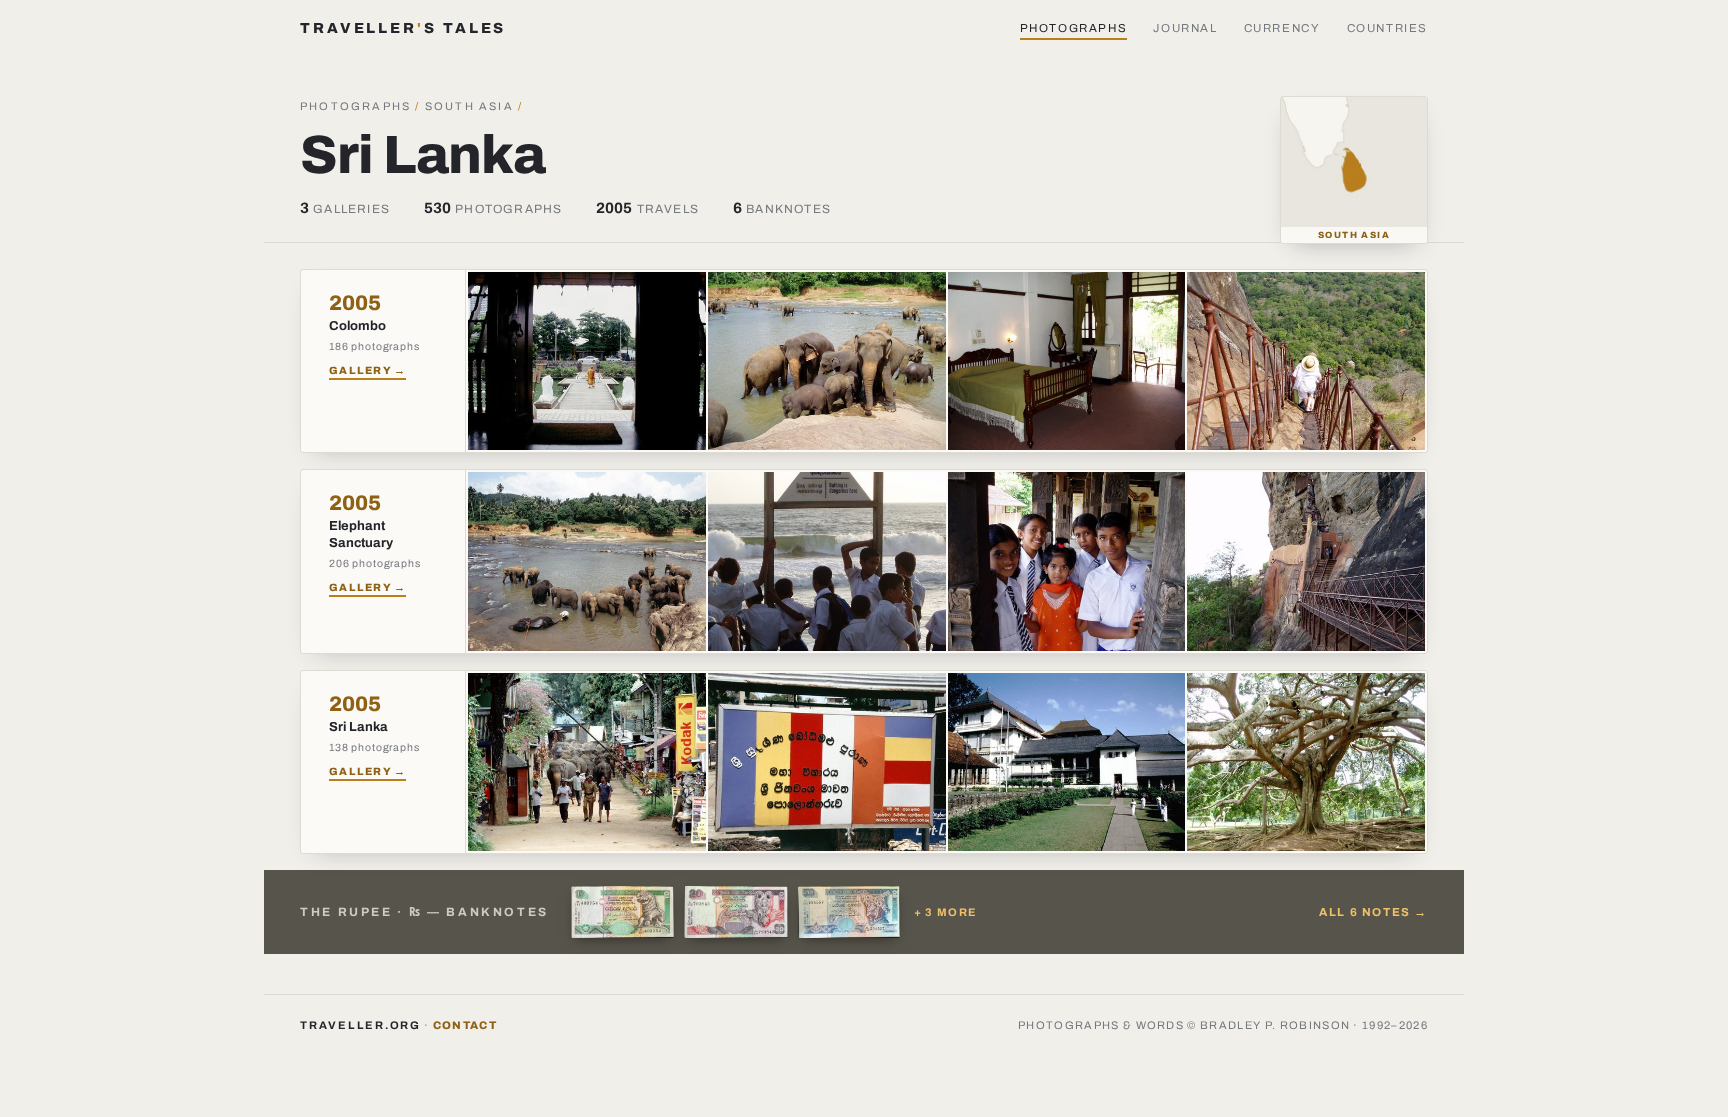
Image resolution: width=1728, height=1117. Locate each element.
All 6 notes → (1373, 912)
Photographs (1074, 28)
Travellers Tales (403, 28)
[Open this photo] (587, 361)
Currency (1282, 28)
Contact (465, 1025)
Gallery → (367, 370)
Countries (1388, 28)
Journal (1185, 28)
